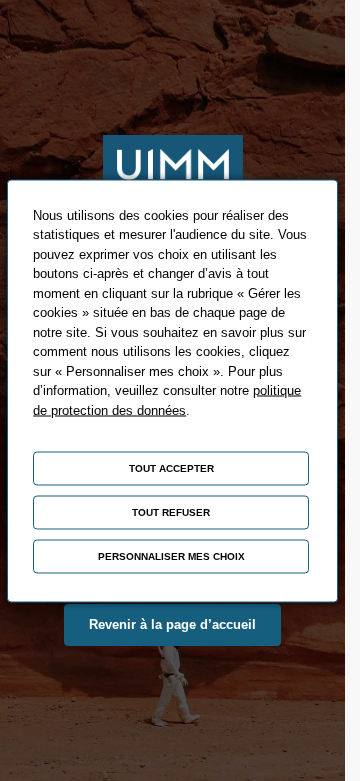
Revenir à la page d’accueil (172, 624)
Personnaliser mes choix (171, 555)
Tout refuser (171, 511)
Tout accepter (171, 467)
